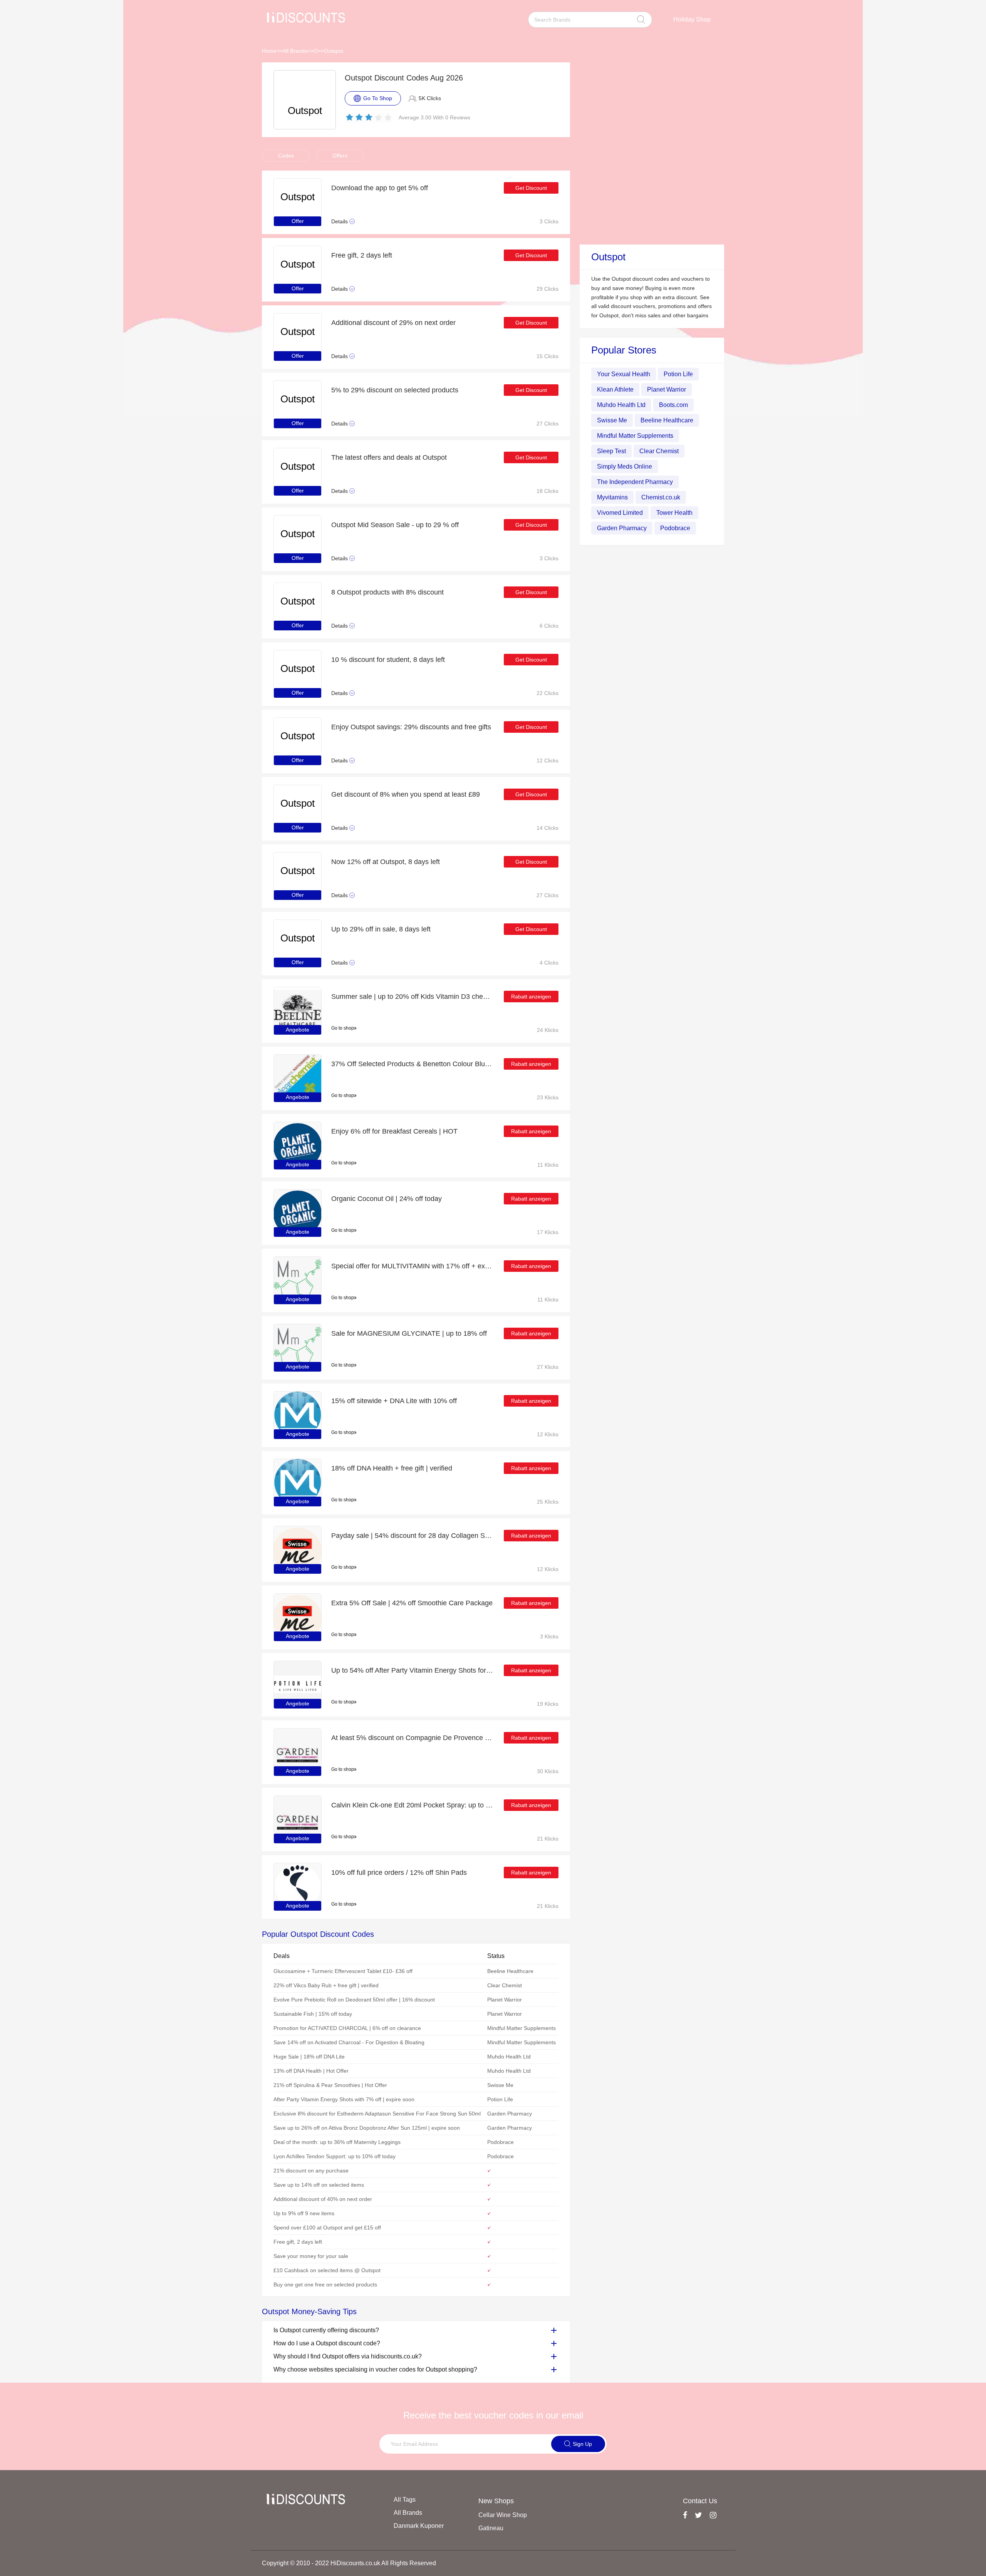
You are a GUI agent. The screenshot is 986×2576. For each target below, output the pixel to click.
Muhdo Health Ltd (621, 405)
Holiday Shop (692, 19)
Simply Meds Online (625, 466)
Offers (340, 156)
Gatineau (491, 2528)
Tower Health (674, 513)
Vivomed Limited (620, 513)
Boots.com (673, 405)
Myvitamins (612, 497)
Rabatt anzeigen (531, 997)
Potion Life (678, 374)
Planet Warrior (667, 389)
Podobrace (675, 528)
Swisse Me (612, 420)
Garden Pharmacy (622, 528)
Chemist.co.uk (661, 497)
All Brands (295, 51)
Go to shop (343, 1028)
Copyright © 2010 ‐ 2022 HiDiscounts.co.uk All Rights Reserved (349, 2563)
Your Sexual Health (624, 374)
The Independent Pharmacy (635, 482)
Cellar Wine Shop (503, 2515)
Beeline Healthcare (667, 420)
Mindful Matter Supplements (635, 436)
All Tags (405, 2500)
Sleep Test (611, 451)
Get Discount (531, 188)
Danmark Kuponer (419, 2526)
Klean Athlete (615, 389)
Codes (286, 156)
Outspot (334, 51)
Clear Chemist (659, 451)
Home (269, 51)
